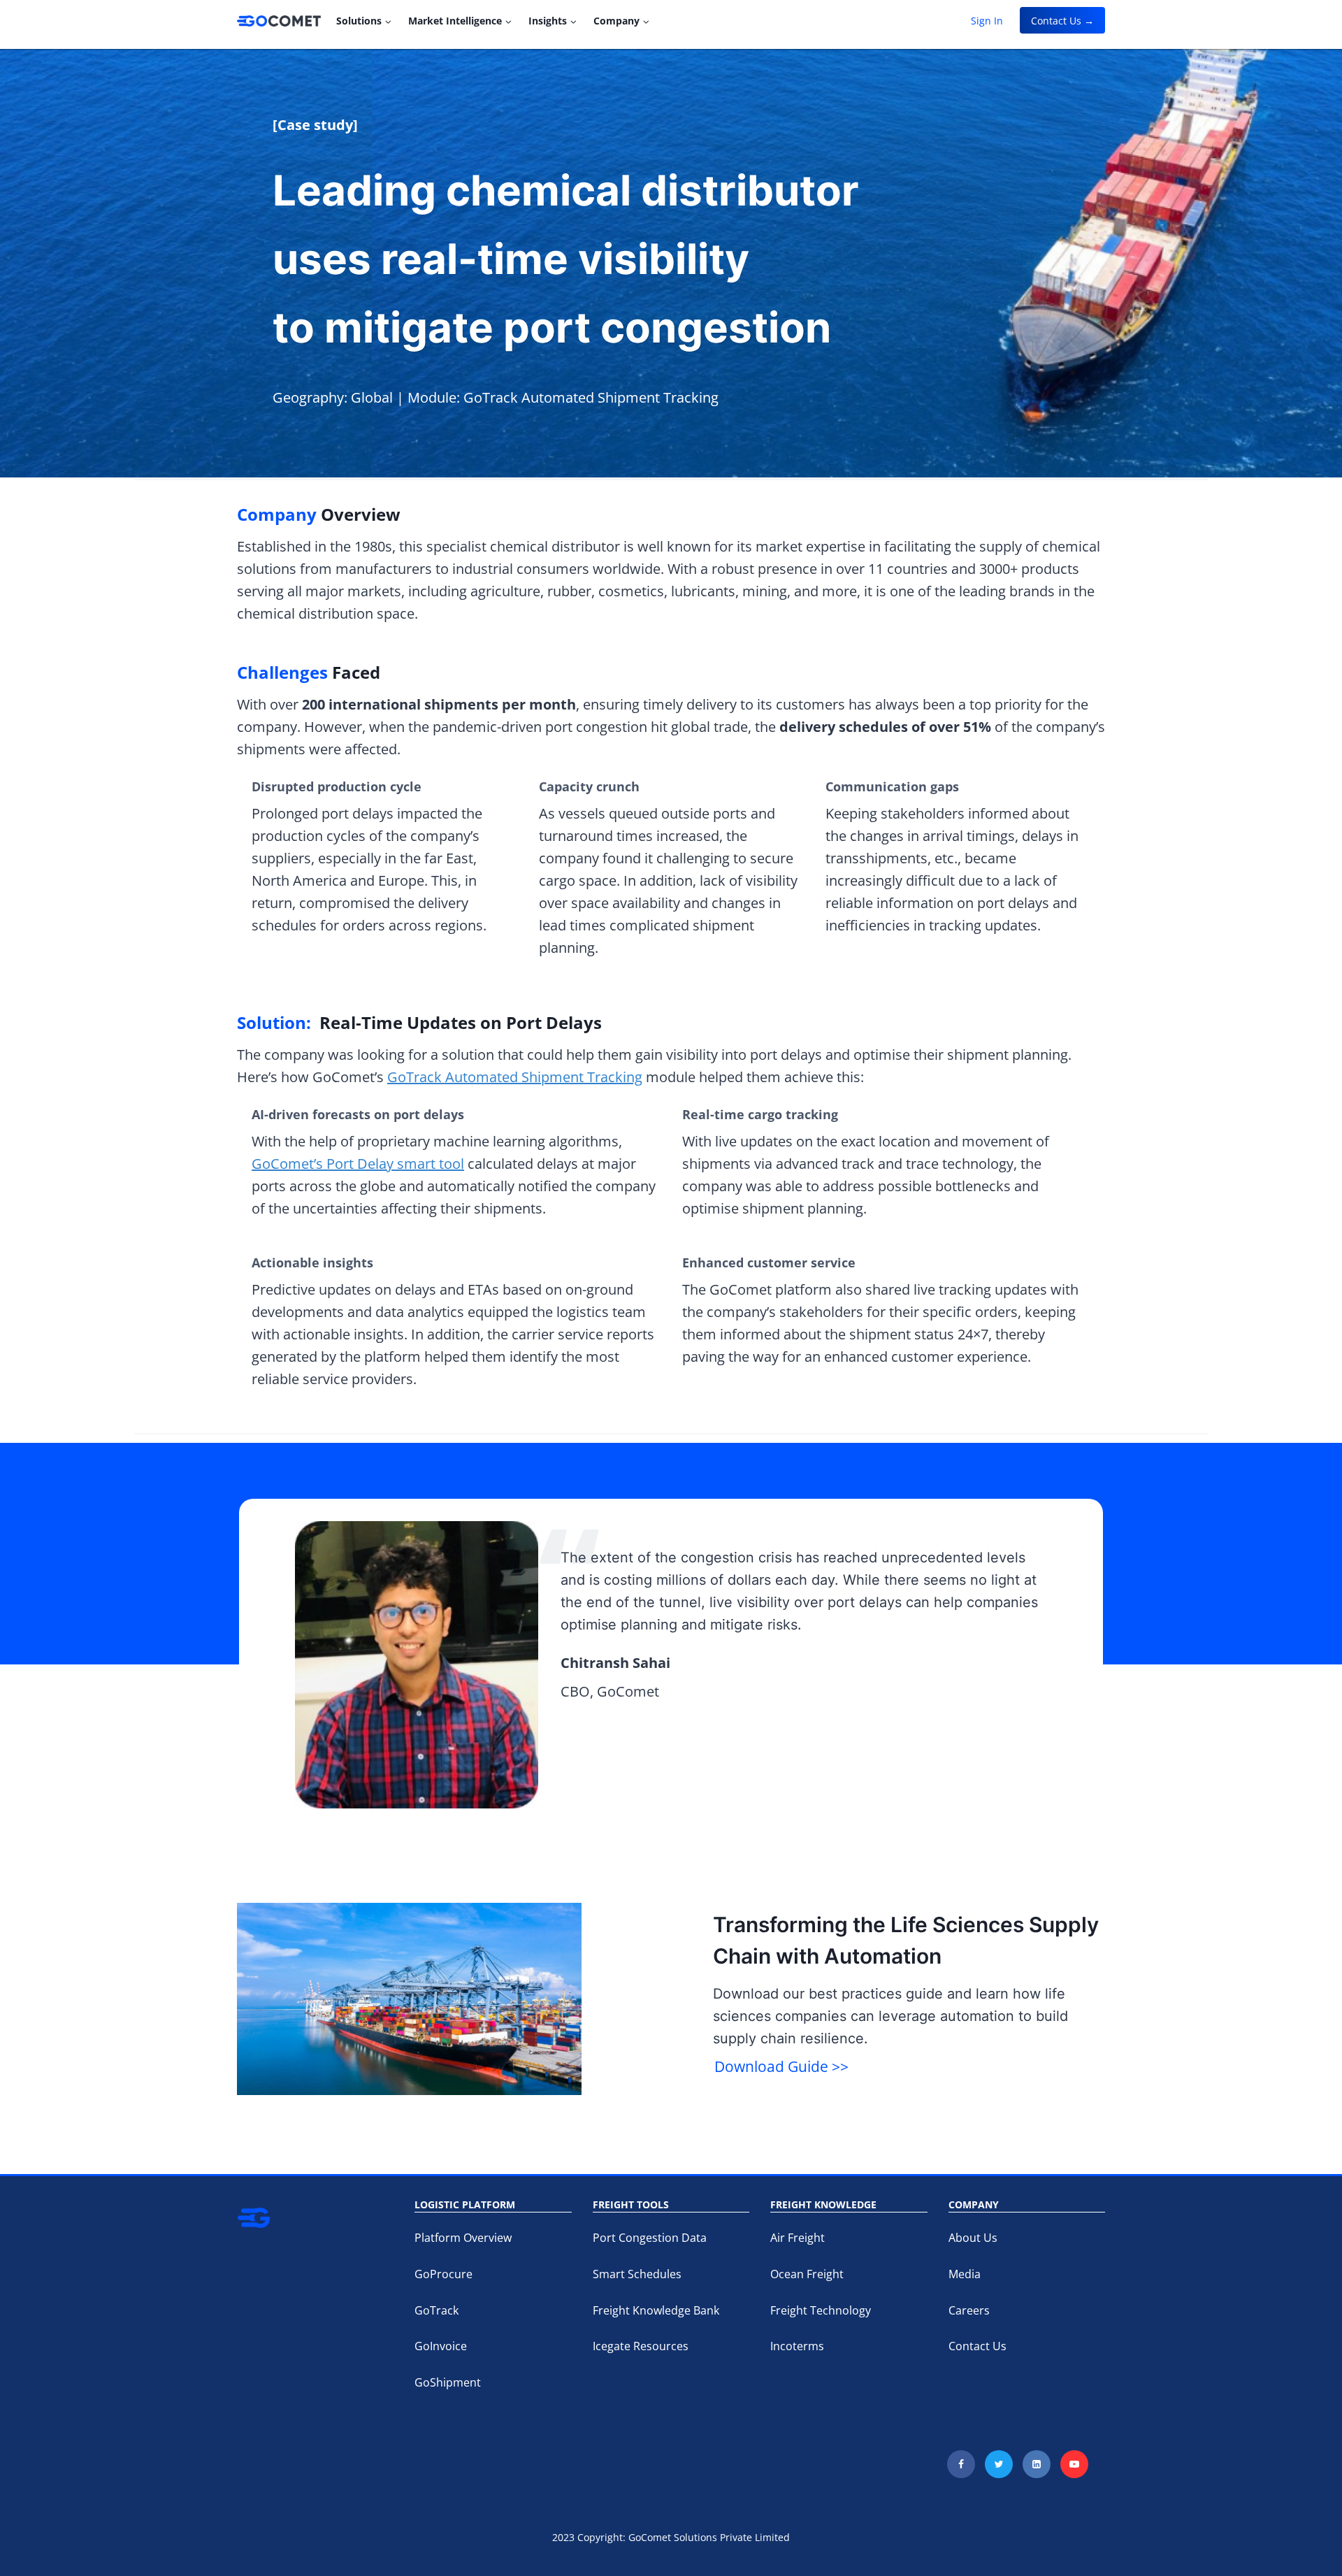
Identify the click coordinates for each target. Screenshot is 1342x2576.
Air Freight (798, 2238)
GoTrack (436, 2310)
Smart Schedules (637, 2274)
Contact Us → (1062, 21)
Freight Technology (821, 2310)
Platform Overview (463, 2238)
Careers (969, 2310)
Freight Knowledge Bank (656, 2310)
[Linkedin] (1037, 2464)
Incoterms (797, 2346)
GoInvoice (441, 2346)
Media (965, 2274)
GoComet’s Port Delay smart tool (358, 1164)
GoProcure (443, 2274)
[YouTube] (1074, 2464)
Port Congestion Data (650, 2238)
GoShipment (448, 2382)
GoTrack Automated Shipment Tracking (515, 1077)
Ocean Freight (807, 2274)
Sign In (987, 21)
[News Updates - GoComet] (279, 21)
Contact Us (977, 2346)
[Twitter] (999, 2464)
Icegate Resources (641, 2346)
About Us (973, 2238)
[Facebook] (961, 2464)
